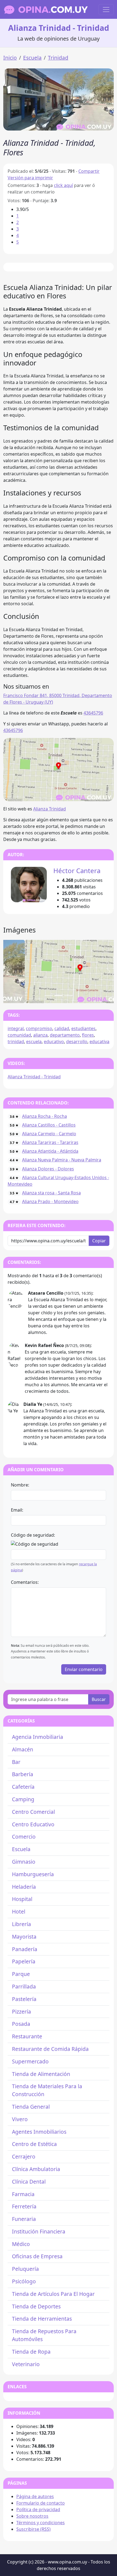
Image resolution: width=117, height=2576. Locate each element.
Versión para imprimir (30, 178)
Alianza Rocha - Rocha (44, 1116)
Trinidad (58, 58)
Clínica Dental (29, 2182)
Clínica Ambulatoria (36, 2169)
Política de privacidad (38, 2510)
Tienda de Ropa (31, 2352)
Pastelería (24, 1999)
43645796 (93, 713)
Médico (21, 2244)
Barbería (23, 1774)
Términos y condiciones (41, 2523)
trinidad (16, 1042)
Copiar (99, 1241)
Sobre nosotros (32, 2516)
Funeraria (24, 2219)
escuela (34, 1042)
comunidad (19, 1035)
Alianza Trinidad (50, 809)
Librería (21, 1924)
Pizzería (21, 2012)
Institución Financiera (39, 2231)
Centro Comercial (33, 1812)
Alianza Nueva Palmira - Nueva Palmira (62, 1160)
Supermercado (30, 2061)
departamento (65, 1035)
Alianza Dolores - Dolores (48, 1169)
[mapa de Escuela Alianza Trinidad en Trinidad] (59, 769)
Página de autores (35, 2496)
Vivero (20, 2119)
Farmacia (23, 2194)
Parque (21, 1974)
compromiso (39, 1028)
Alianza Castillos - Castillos (49, 1125)
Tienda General (31, 2107)
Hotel (19, 1911)
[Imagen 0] (49, 996)
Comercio (24, 1837)
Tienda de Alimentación (41, 2074)
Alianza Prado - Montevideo (50, 1201)
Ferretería (24, 2206)
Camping (23, 1799)
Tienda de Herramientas (42, 2319)
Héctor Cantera (77, 871)
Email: (17, 1510)
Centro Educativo (33, 1824)
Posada (21, 2024)
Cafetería (23, 1787)
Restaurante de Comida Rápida (50, 2049)
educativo (54, 1042)
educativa (99, 1042)
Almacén (23, 1749)
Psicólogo (24, 2281)
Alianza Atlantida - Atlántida (50, 1151)
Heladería (24, 1887)
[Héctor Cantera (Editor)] (29, 885)
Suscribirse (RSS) (33, 2529)
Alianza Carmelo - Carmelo (49, 1134)
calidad (62, 1028)
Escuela (32, 58)
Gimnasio (24, 1862)
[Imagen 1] (59, 996)
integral (16, 1028)
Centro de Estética (34, 2144)
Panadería (25, 1949)
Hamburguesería (33, 1874)
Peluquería (25, 2269)
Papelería (24, 1961)
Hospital (22, 1899)
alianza (40, 1035)
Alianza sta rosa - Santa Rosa (51, 1193)
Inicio (10, 58)
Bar (16, 1762)
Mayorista (24, 1937)
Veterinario (26, 2364)
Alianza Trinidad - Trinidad (34, 1077)
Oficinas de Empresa (37, 2256)
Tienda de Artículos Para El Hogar (53, 2294)
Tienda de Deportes (36, 2306)
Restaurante (27, 2036)
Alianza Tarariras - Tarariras (50, 1142)
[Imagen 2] (68, 996)
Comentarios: (25, 1582)
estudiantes (83, 1028)
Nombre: (20, 1485)
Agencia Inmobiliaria (38, 1737)
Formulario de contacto (41, 2503)
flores (88, 1035)
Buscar (99, 1699)
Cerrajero (24, 2156)
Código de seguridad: (33, 1535)
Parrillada (24, 1986)
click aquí (63, 185)
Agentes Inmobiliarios (39, 2132)
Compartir (89, 171)
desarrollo (77, 1042)
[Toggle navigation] (106, 10)
